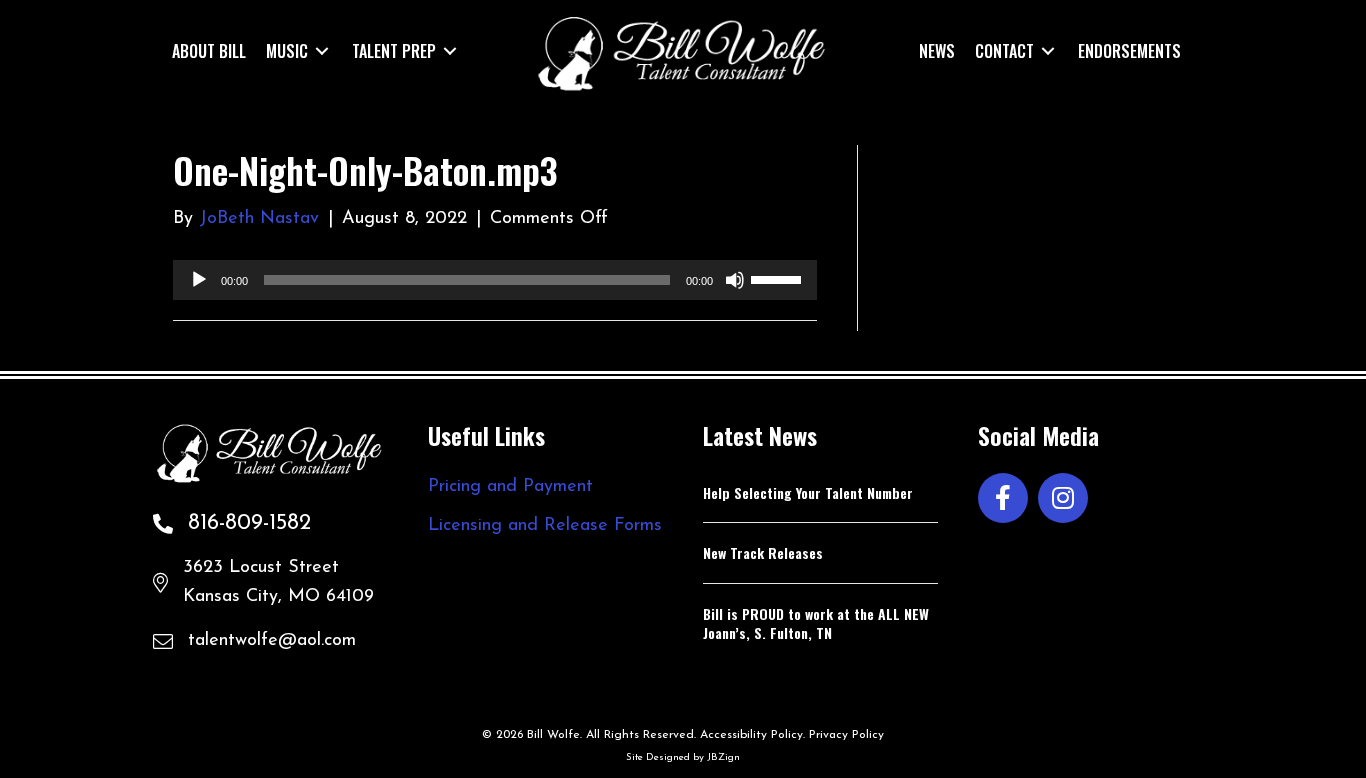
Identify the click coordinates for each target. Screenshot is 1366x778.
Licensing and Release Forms (545, 526)
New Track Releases (763, 552)
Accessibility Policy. (752, 735)
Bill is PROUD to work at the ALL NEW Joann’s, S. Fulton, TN (816, 623)
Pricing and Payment (510, 487)
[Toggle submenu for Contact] (1048, 50)
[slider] (779, 278)
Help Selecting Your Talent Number (808, 492)
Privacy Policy (846, 735)
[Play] (199, 280)
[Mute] (735, 280)
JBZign (723, 757)
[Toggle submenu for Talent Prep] (450, 50)
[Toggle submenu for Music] (322, 50)
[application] (495, 280)
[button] (1003, 498)
